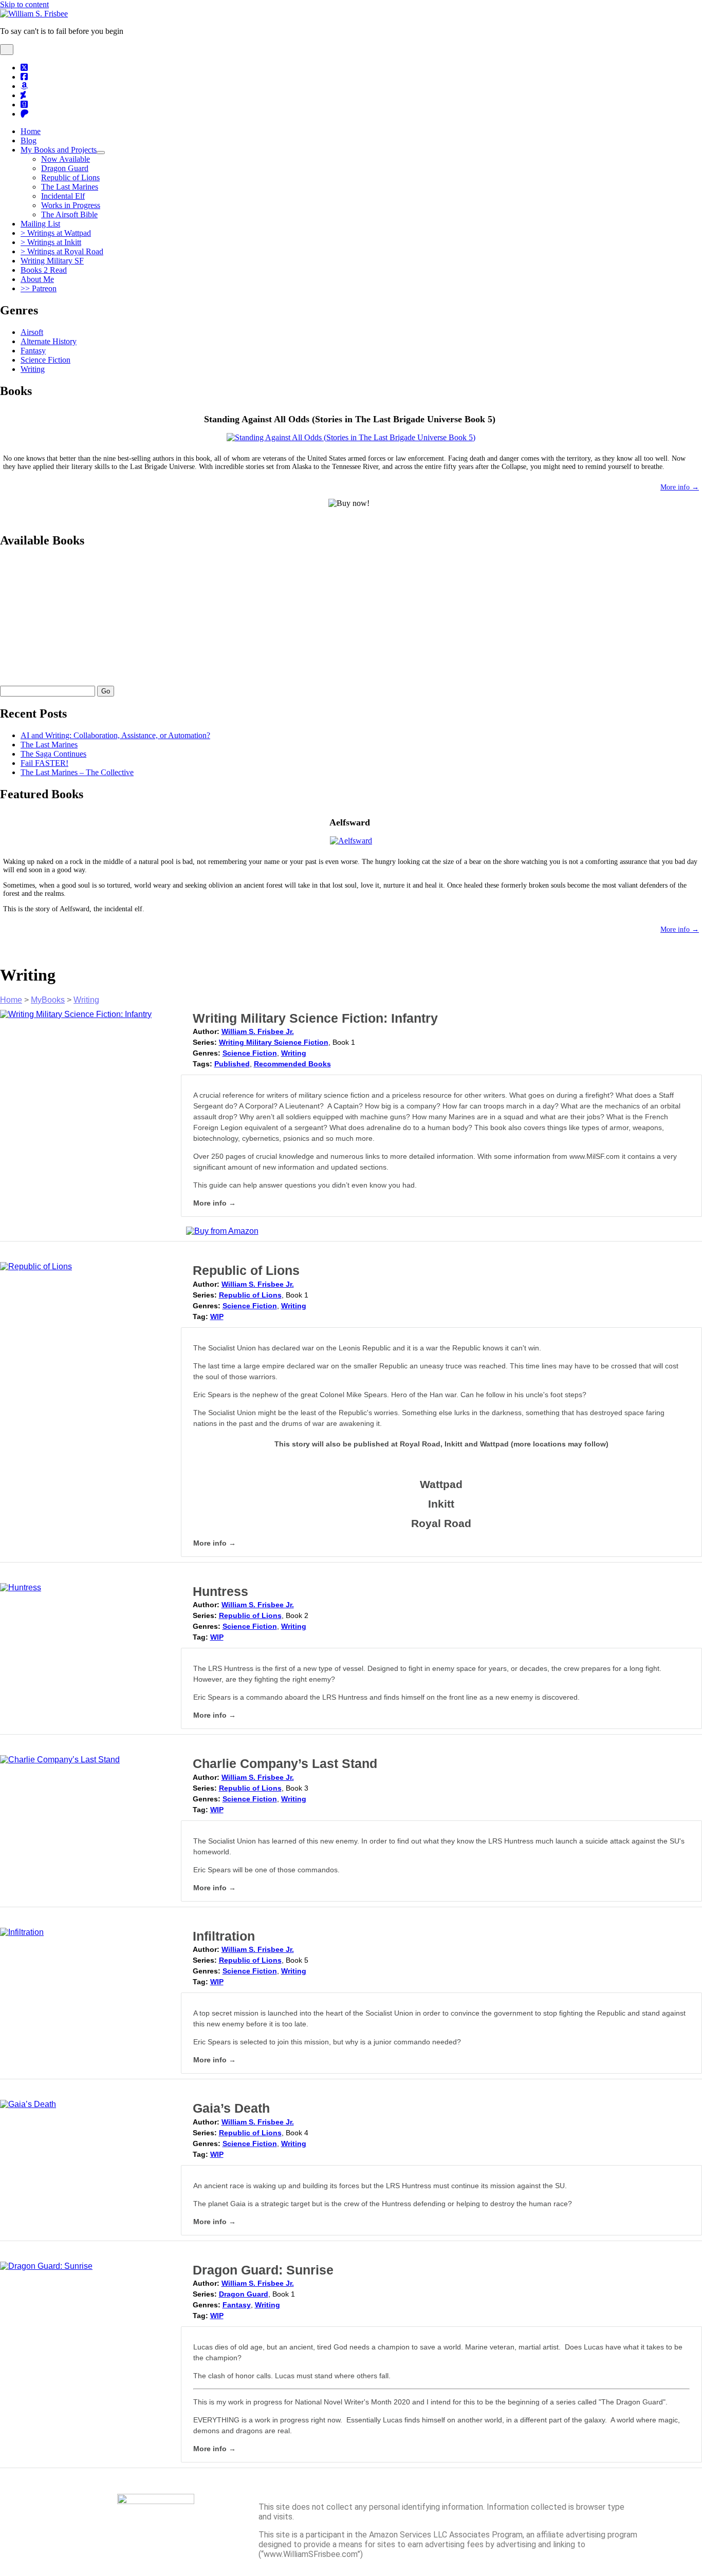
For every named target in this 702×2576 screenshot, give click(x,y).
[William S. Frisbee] (34, 14)
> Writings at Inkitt (51, 242)
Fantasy (33, 351)
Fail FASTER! (44, 763)
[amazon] (24, 86)
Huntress (220, 1591)
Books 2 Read (44, 270)
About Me (37, 279)
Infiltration (224, 1936)
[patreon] (25, 114)
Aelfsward (350, 822)
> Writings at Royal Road (62, 251)
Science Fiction (45, 360)
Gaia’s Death (231, 2108)
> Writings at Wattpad (56, 233)
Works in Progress (71, 205)
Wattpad (441, 1484)
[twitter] (24, 68)
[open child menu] (101, 153)
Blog (29, 140)
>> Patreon (39, 288)
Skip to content (24, 4)
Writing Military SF (52, 261)
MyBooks (48, 1000)
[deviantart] (23, 95)
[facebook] (24, 77)
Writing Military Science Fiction (274, 1042)
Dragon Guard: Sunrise (263, 2270)
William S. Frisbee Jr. (258, 1031)
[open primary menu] (7, 50)
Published (232, 1064)
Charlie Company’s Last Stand (285, 1763)
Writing (33, 369)
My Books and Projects (59, 150)
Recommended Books (292, 1064)
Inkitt (441, 1504)
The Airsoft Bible (69, 214)
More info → (680, 487)
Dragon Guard (65, 168)
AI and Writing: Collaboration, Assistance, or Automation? (115, 735)
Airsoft (32, 332)
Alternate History (49, 341)
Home (31, 131)
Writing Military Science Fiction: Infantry (315, 1018)
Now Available (66, 159)
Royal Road (441, 1523)
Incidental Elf (63, 196)
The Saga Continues (53, 754)
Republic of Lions (70, 177)
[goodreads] (24, 105)
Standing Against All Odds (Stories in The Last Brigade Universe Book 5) (350, 419)
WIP (217, 1317)
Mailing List (40, 224)
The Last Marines (70, 187)
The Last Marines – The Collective (77, 772)
